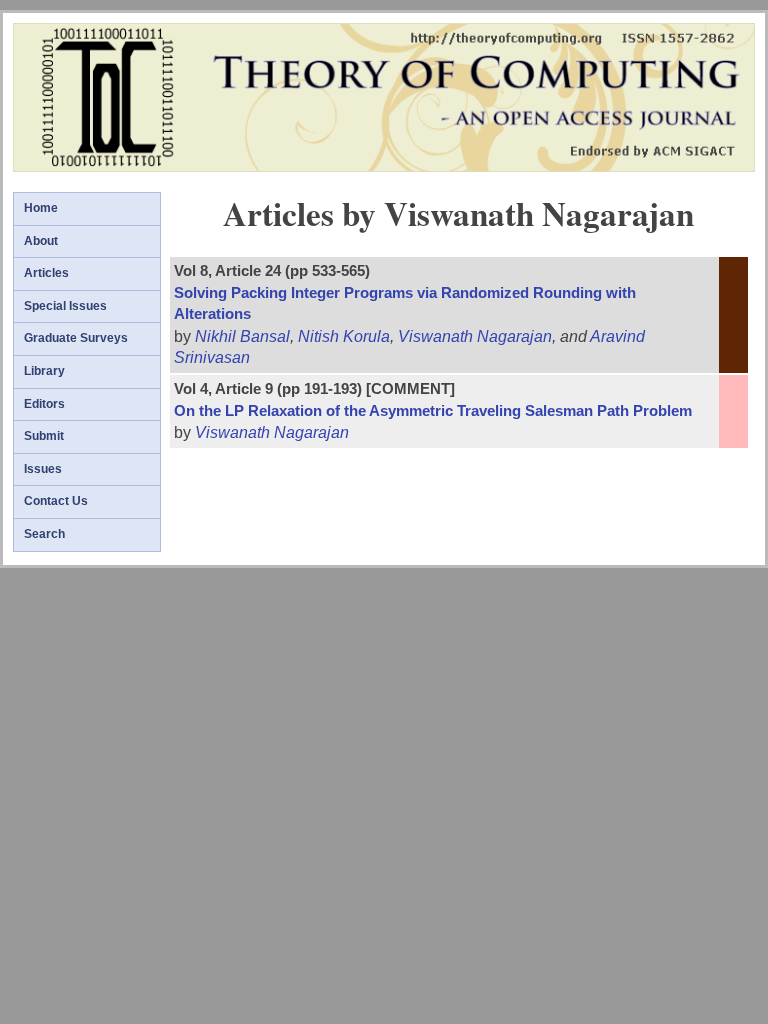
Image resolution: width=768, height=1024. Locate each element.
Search (44, 534)
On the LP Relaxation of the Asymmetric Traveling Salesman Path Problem (433, 411)
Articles (46, 273)
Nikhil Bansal (242, 336)
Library (44, 371)
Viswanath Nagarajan (475, 336)
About (41, 241)
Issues (43, 469)
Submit (44, 436)
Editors (44, 404)
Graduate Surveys (76, 338)
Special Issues (65, 306)
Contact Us (56, 501)
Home (41, 208)
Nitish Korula (344, 336)
